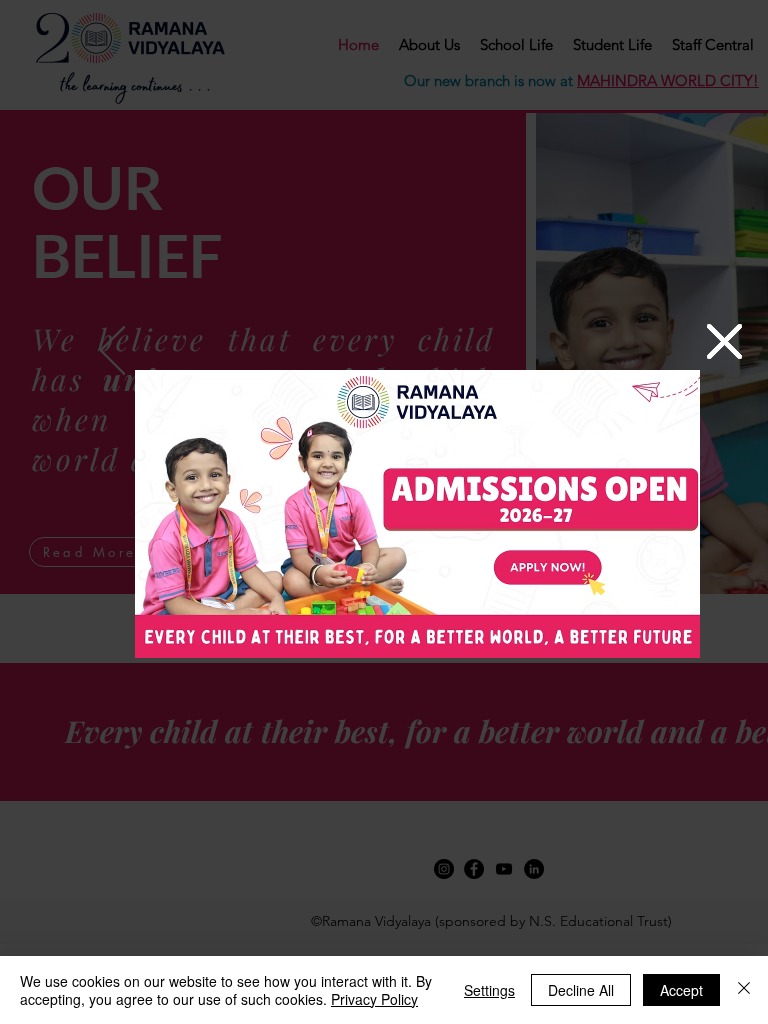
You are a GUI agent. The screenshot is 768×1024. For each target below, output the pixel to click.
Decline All (581, 990)
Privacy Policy (374, 999)
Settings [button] (489, 990)
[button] (724, 341)
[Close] (744, 990)
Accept (681, 990)
